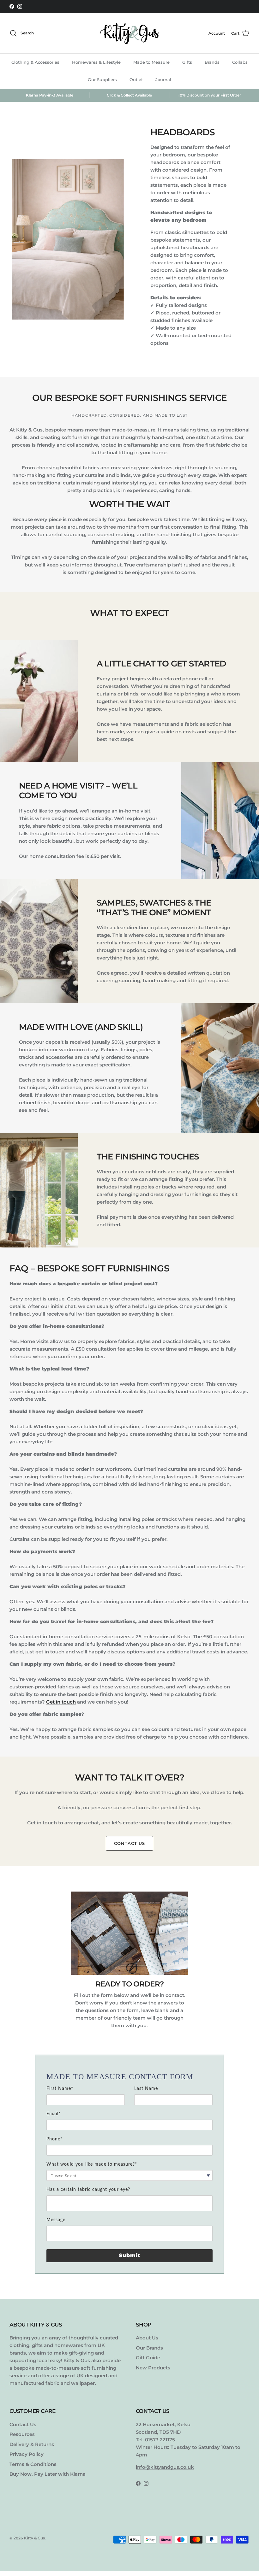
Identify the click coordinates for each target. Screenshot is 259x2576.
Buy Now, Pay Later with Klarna (48, 2474)
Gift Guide (148, 2358)
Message (56, 2220)
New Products (153, 2368)
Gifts (187, 62)
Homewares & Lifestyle (96, 62)
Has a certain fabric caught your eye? (88, 2190)
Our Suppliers (102, 79)
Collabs (240, 62)
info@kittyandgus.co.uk (165, 2467)
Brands (212, 62)
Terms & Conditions (33, 2464)
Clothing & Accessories (35, 62)
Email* (54, 2114)
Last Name (146, 2089)
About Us (147, 2338)
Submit (130, 2255)
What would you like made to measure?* (92, 2164)
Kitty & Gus (34, 2538)
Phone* (54, 2139)
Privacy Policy (27, 2454)
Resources (22, 2434)
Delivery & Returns (32, 2444)
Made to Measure (151, 62)
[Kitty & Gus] (129, 33)
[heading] (129, 2077)
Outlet (136, 79)
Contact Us (129, 1843)
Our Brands (149, 2348)
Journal (163, 79)
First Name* (60, 2089)
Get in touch (61, 1702)
